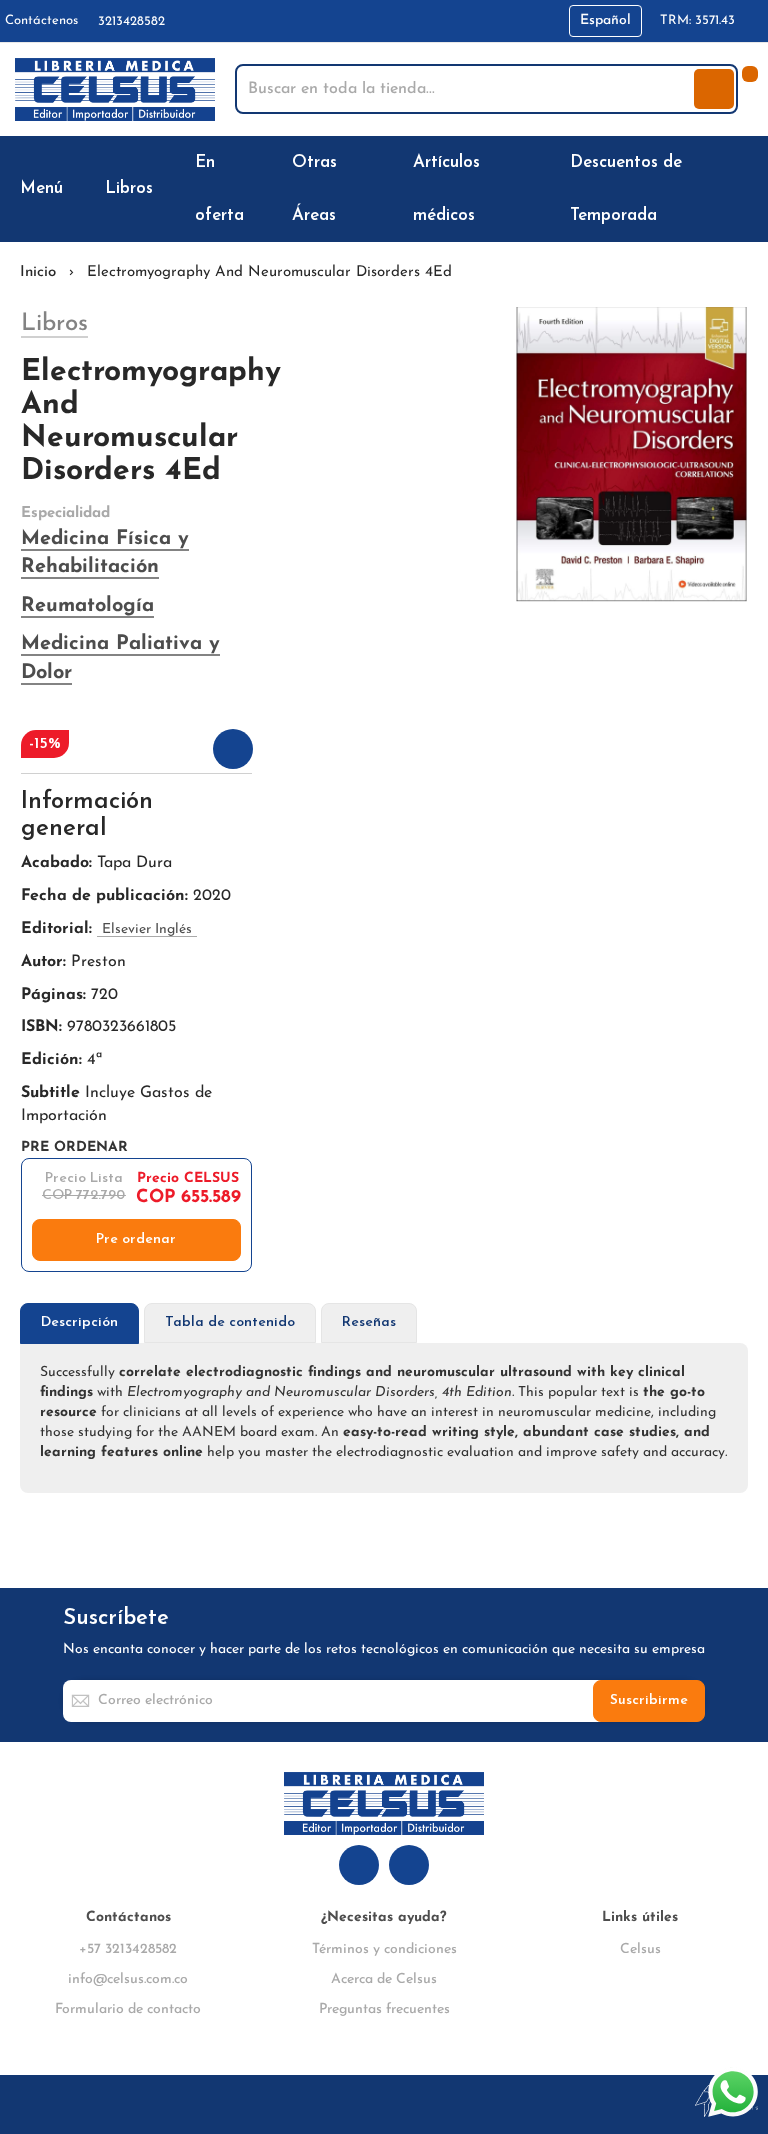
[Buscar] (714, 89)
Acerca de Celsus (384, 1979)
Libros (54, 324)
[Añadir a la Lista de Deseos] (233, 749)
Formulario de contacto (128, 2009)
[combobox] (466, 89)
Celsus (640, 1949)
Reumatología (87, 606)
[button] (605, 21)
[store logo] (115, 89)
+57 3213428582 (128, 1949)
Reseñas (369, 1322)
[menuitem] (45, 188)
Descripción (79, 1322)
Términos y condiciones (384, 1949)
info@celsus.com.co (128, 1979)
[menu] (384, 189)
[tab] (79, 1323)
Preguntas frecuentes (384, 2009)
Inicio (38, 272)
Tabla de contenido (230, 1322)
